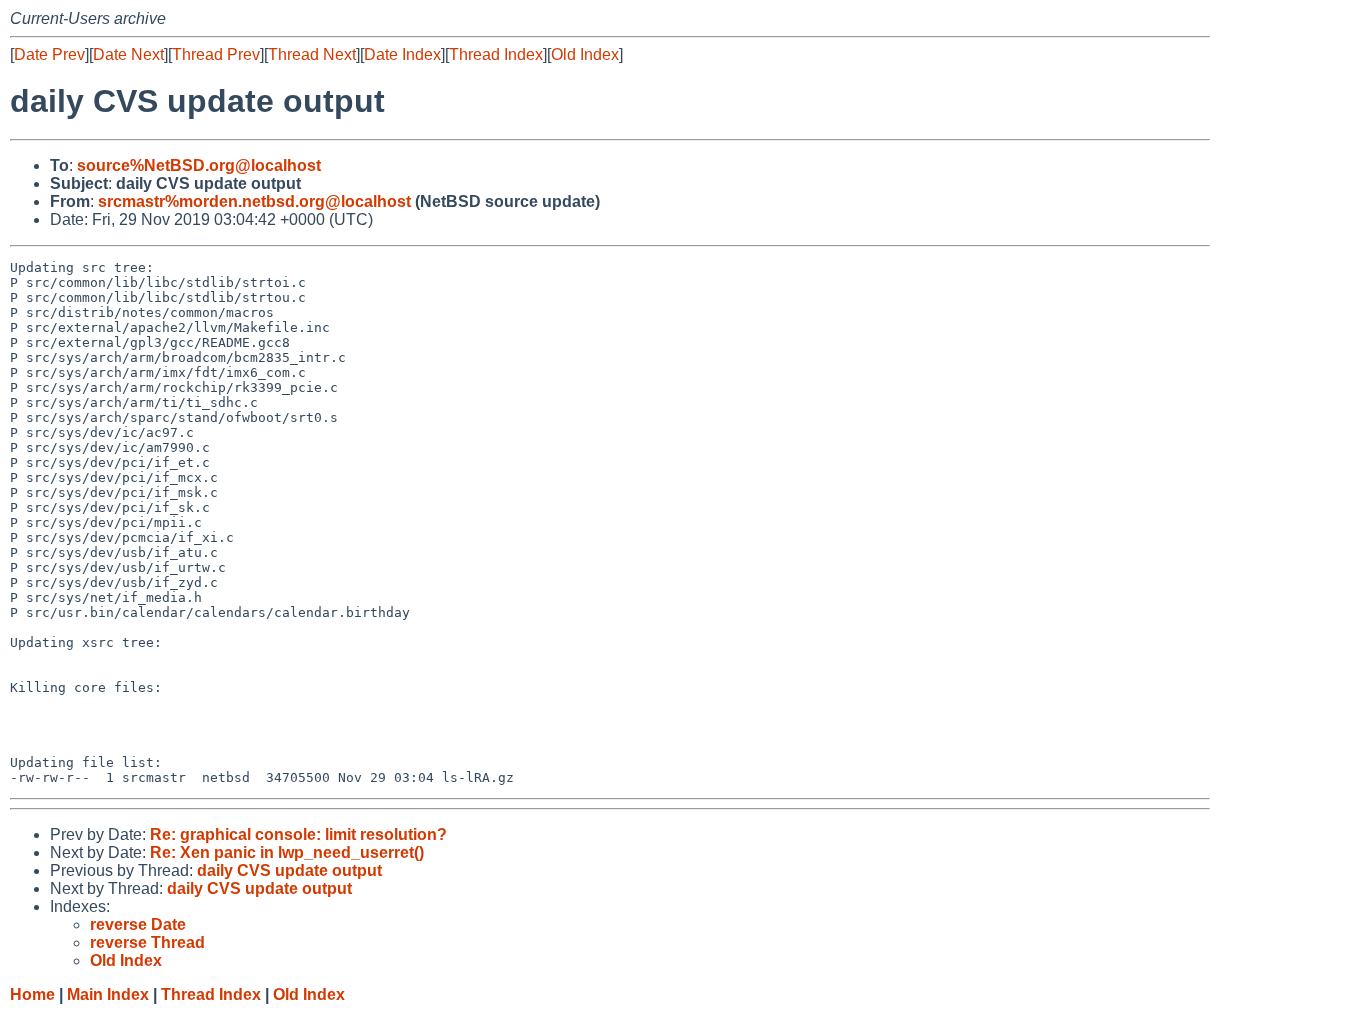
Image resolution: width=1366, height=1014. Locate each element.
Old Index (585, 54)
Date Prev (49, 54)
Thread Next (312, 54)
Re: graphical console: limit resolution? (298, 834)
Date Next (128, 54)
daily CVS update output (289, 870)
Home (32, 994)
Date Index (402, 54)
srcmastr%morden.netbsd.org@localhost (254, 201)
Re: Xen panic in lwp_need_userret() (287, 852)
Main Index (108, 994)
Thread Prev (216, 54)
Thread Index (496, 54)
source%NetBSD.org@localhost (199, 165)
